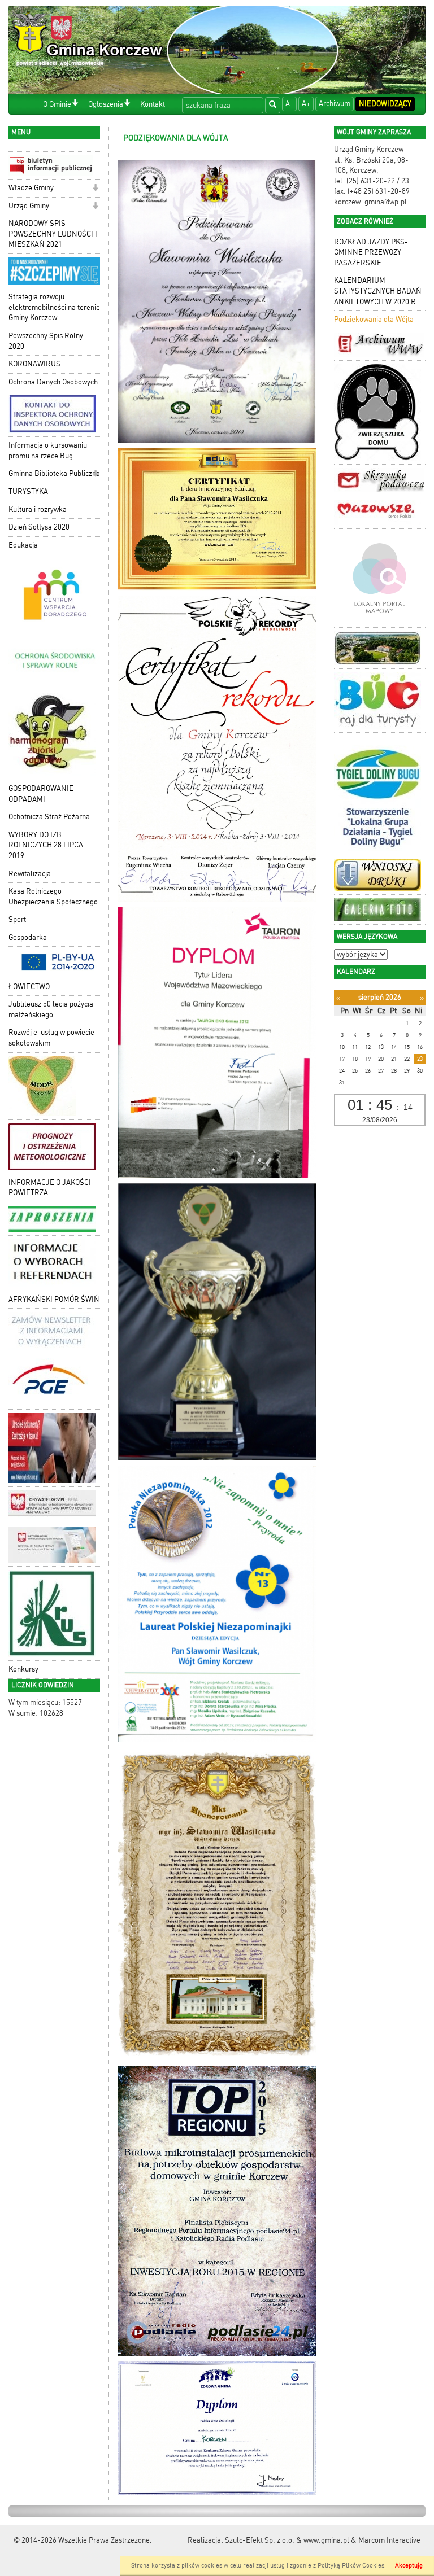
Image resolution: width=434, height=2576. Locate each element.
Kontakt (153, 104)
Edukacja (23, 545)
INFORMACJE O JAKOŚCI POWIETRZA (50, 1188)
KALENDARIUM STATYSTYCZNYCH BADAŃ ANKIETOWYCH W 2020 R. (378, 291)
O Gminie (57, 104)
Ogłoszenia (106, 104)
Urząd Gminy (29, 206)
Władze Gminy (31, 188)
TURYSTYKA (28, 491)
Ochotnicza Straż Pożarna (49, 817)
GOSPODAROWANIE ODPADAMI (41, 794)
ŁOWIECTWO (29, 987)
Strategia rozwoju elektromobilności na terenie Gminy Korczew (54, 307)
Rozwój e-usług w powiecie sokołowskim (51, 1038)
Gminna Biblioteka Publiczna (54, 473)
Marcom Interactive (389, 2540)
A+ (306, 104)
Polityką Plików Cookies (351, 2566)
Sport (17, 919)
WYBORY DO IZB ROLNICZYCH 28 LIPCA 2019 (46, 845)
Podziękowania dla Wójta (374, 319)
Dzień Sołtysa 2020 (39, 527)
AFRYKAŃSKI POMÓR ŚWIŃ (54, 1299)
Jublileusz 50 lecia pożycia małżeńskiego (51, 1009)
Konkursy (23, 1669)
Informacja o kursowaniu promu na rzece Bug (48, 451)
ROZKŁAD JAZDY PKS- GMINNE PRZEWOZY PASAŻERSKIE (371, 252)
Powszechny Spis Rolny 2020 (46, 341)
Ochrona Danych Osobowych (53, 382)
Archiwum (335, 104)
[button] (75, 104)
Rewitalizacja (30, 874)
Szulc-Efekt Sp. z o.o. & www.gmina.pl (287, 2540)
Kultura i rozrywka (38, 509)
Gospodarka (28, 937)
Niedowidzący (385, 104)
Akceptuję (409, 2566)
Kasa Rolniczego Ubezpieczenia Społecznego (53, 896)
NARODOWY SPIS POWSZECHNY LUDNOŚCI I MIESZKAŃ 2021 (53, 234)
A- (289, 104)
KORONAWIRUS (34, 364)
